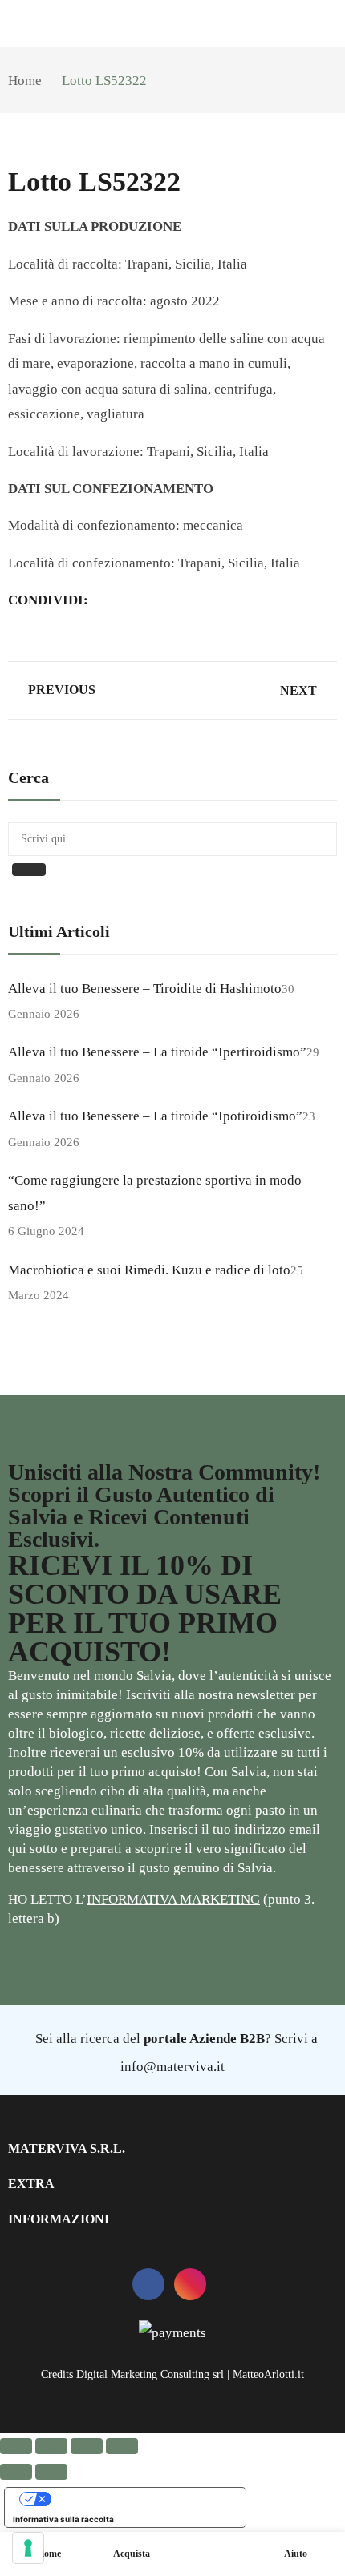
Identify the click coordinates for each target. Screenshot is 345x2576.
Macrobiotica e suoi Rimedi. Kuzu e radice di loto (149, 1270)
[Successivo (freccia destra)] (51, 2472)
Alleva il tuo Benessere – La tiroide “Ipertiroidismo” (157, 1052)
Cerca (29, 870)
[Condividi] (87, 2446)
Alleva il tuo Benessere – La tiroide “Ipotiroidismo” (155, 1116)
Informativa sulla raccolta (63, 2519)
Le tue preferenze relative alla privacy (141, 2499)
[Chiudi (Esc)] (122, 2446)
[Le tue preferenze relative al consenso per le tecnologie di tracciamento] (28, 2548)
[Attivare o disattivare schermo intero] (51, 2446)
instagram (190, 2284)
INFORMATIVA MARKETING (173, 1899)
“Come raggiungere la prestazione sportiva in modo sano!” (155, 1193)
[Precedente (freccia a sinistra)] (16, 2472)
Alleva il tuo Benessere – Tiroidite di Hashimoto (145, 989)
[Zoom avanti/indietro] (16, 2446)
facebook (148, 2284)
